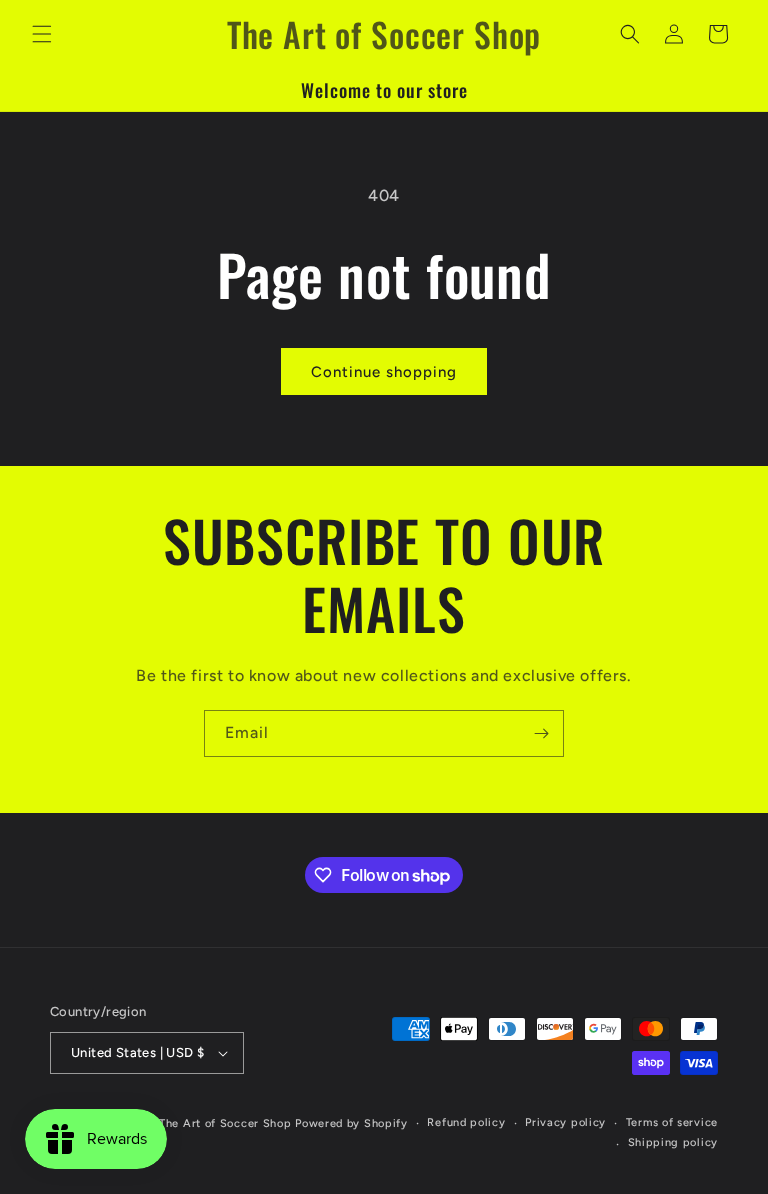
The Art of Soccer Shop (225, 1123)
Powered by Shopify (351, 1123)
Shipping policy (673, 1142)
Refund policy (466, 1122)
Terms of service (672, 1122)
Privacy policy (565, 1122)
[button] (42, 34)
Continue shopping (384, 372)
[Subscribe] (541, 733)
